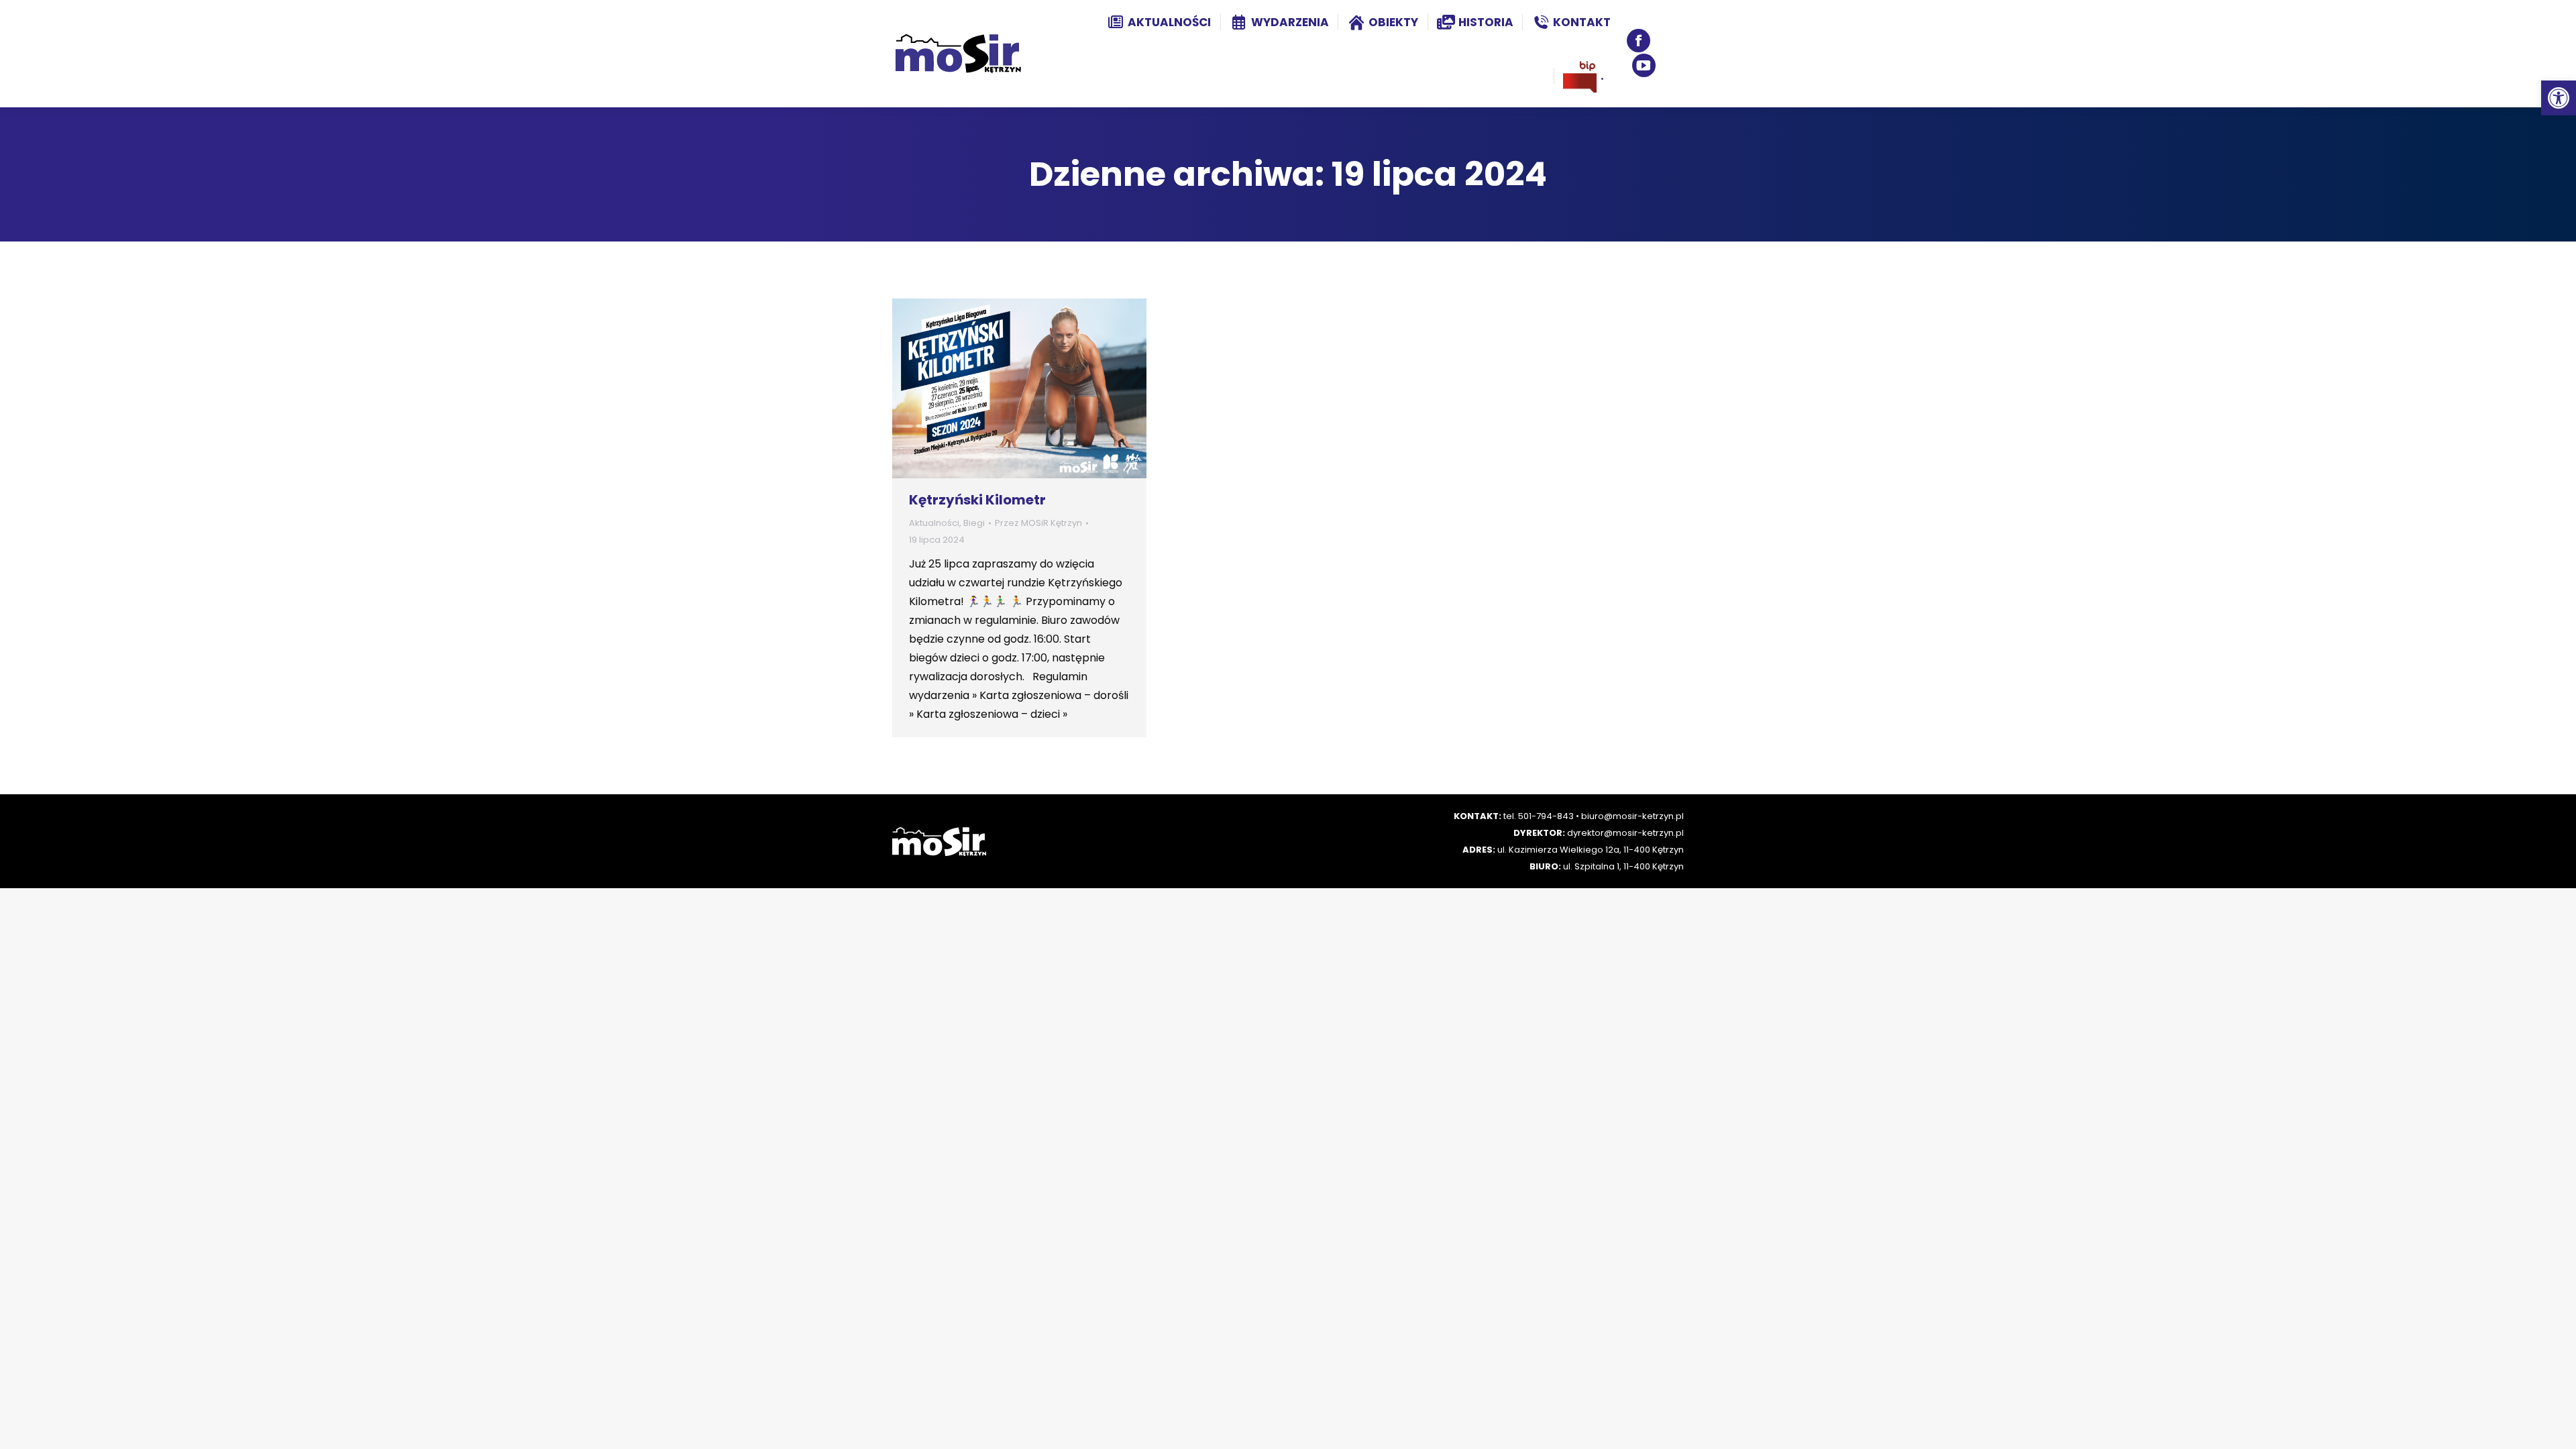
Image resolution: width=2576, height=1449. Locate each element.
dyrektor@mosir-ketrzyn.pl (1625, 833)
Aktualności (934, 523)
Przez (1038, 523)
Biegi (974, 523)
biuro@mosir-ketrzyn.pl (1632, 816)
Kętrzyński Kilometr (977, 500)
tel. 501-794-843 (1539, 816)
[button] (2559, 98)
